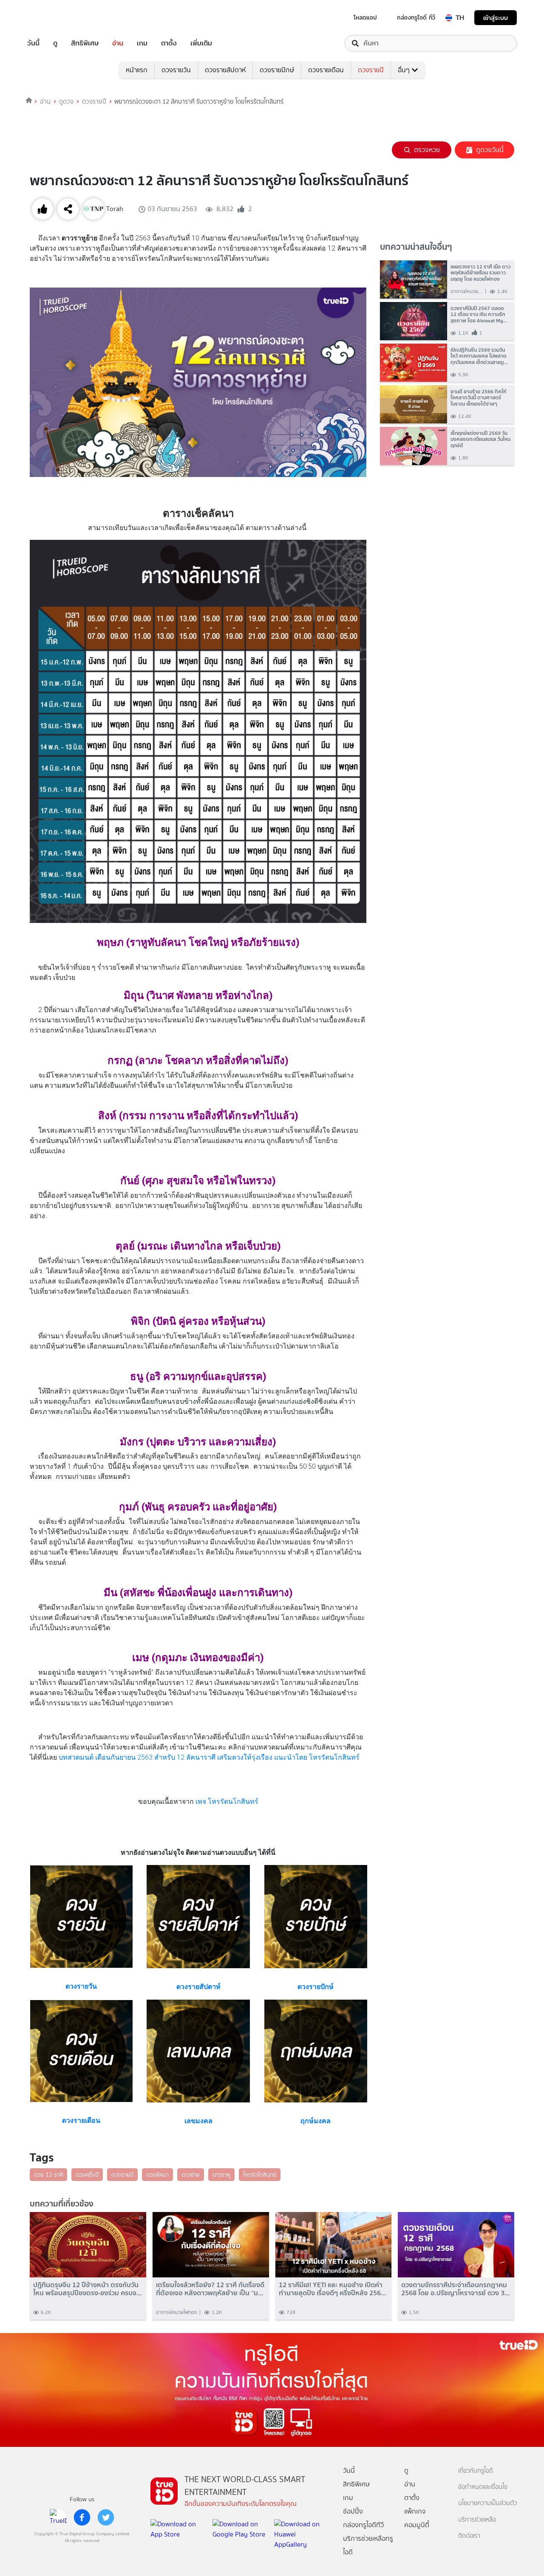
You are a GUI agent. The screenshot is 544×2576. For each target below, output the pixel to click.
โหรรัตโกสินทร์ (260, 2175)
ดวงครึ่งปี (87, 2175)
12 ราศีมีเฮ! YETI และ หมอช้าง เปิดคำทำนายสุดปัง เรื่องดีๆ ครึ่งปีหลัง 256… (333, 2289)
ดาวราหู (221, 2175)
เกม (142, 43)
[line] (58, 2517)
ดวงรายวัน (176, 70)
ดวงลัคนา (157, 2175)
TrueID (53, 18)
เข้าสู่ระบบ (496, 18)
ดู (55, 43)
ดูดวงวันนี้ (490, 150)
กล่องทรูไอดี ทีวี (416, 17)
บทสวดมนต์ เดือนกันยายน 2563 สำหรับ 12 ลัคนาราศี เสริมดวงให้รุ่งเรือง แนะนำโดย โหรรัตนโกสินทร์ (209, 1757)
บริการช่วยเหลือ (477, 2520)
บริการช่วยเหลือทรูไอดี (368, 2545)
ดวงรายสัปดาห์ (225, 70)
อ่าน (118, 43)
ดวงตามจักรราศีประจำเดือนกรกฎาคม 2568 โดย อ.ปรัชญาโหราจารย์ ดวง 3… (456, 2289)
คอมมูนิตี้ (417, 2525)
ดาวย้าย (191, 2175)
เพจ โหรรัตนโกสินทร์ (227, 1802)
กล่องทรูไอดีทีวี (363, 2525)
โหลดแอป (365, 17)
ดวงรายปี (371, 70)
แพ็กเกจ (415, 2511)
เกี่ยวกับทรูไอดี (476, 2471)
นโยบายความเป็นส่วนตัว (487, 2503)
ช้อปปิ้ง (353, 2511)
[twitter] (106, 2517)
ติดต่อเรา (469, 2536)
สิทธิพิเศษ (85, 43)
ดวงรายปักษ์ (277, 70)
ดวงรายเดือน (326, 70)
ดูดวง (66, 102)
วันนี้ (33, 43)
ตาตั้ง (169, 43)
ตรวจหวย (427, 150)
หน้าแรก (137, 70)
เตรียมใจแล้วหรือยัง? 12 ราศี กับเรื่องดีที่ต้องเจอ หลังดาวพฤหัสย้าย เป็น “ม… (210, 2289)
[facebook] (82, 2517)
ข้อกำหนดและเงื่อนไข (483, 2487)
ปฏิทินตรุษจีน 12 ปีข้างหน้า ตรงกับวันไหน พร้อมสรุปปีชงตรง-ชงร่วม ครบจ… (88, 2289)
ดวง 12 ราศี (48, 2175)
